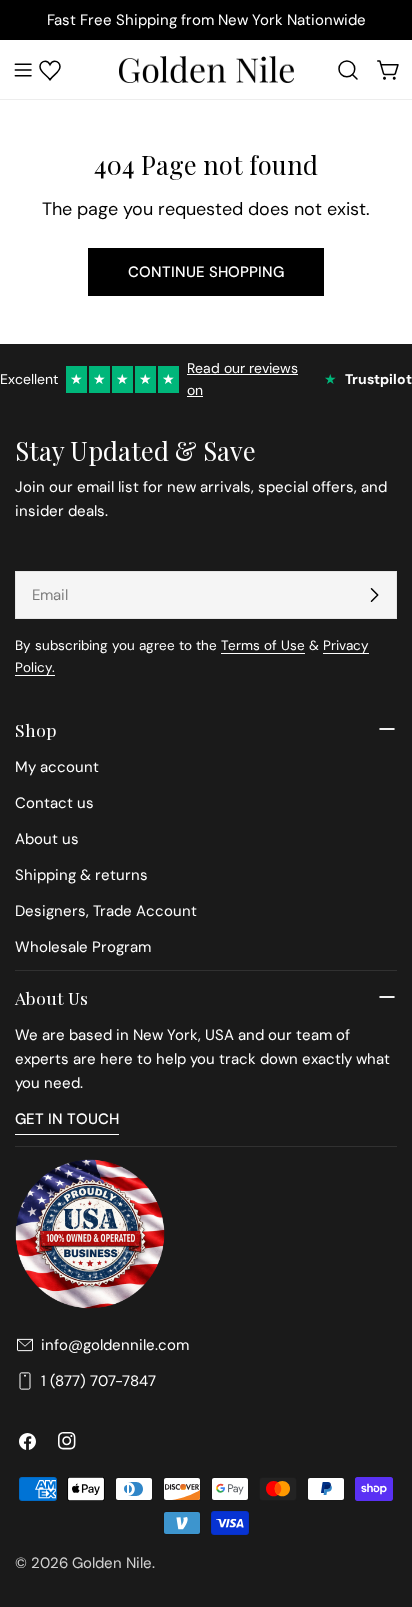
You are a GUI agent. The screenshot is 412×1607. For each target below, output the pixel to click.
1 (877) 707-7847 (98, 1381)
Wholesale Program (83, 947)
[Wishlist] (50, 70)
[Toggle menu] (23, 70)
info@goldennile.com (115, 1345)
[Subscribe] (374, 595)
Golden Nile (112, 1563)
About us (47, 839)
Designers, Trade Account (106, 911)
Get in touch (67, 1119)
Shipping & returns (81, 875)
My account (57, 767)
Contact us (54, 803)
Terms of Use (263, 645)
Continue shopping (206, 272)
